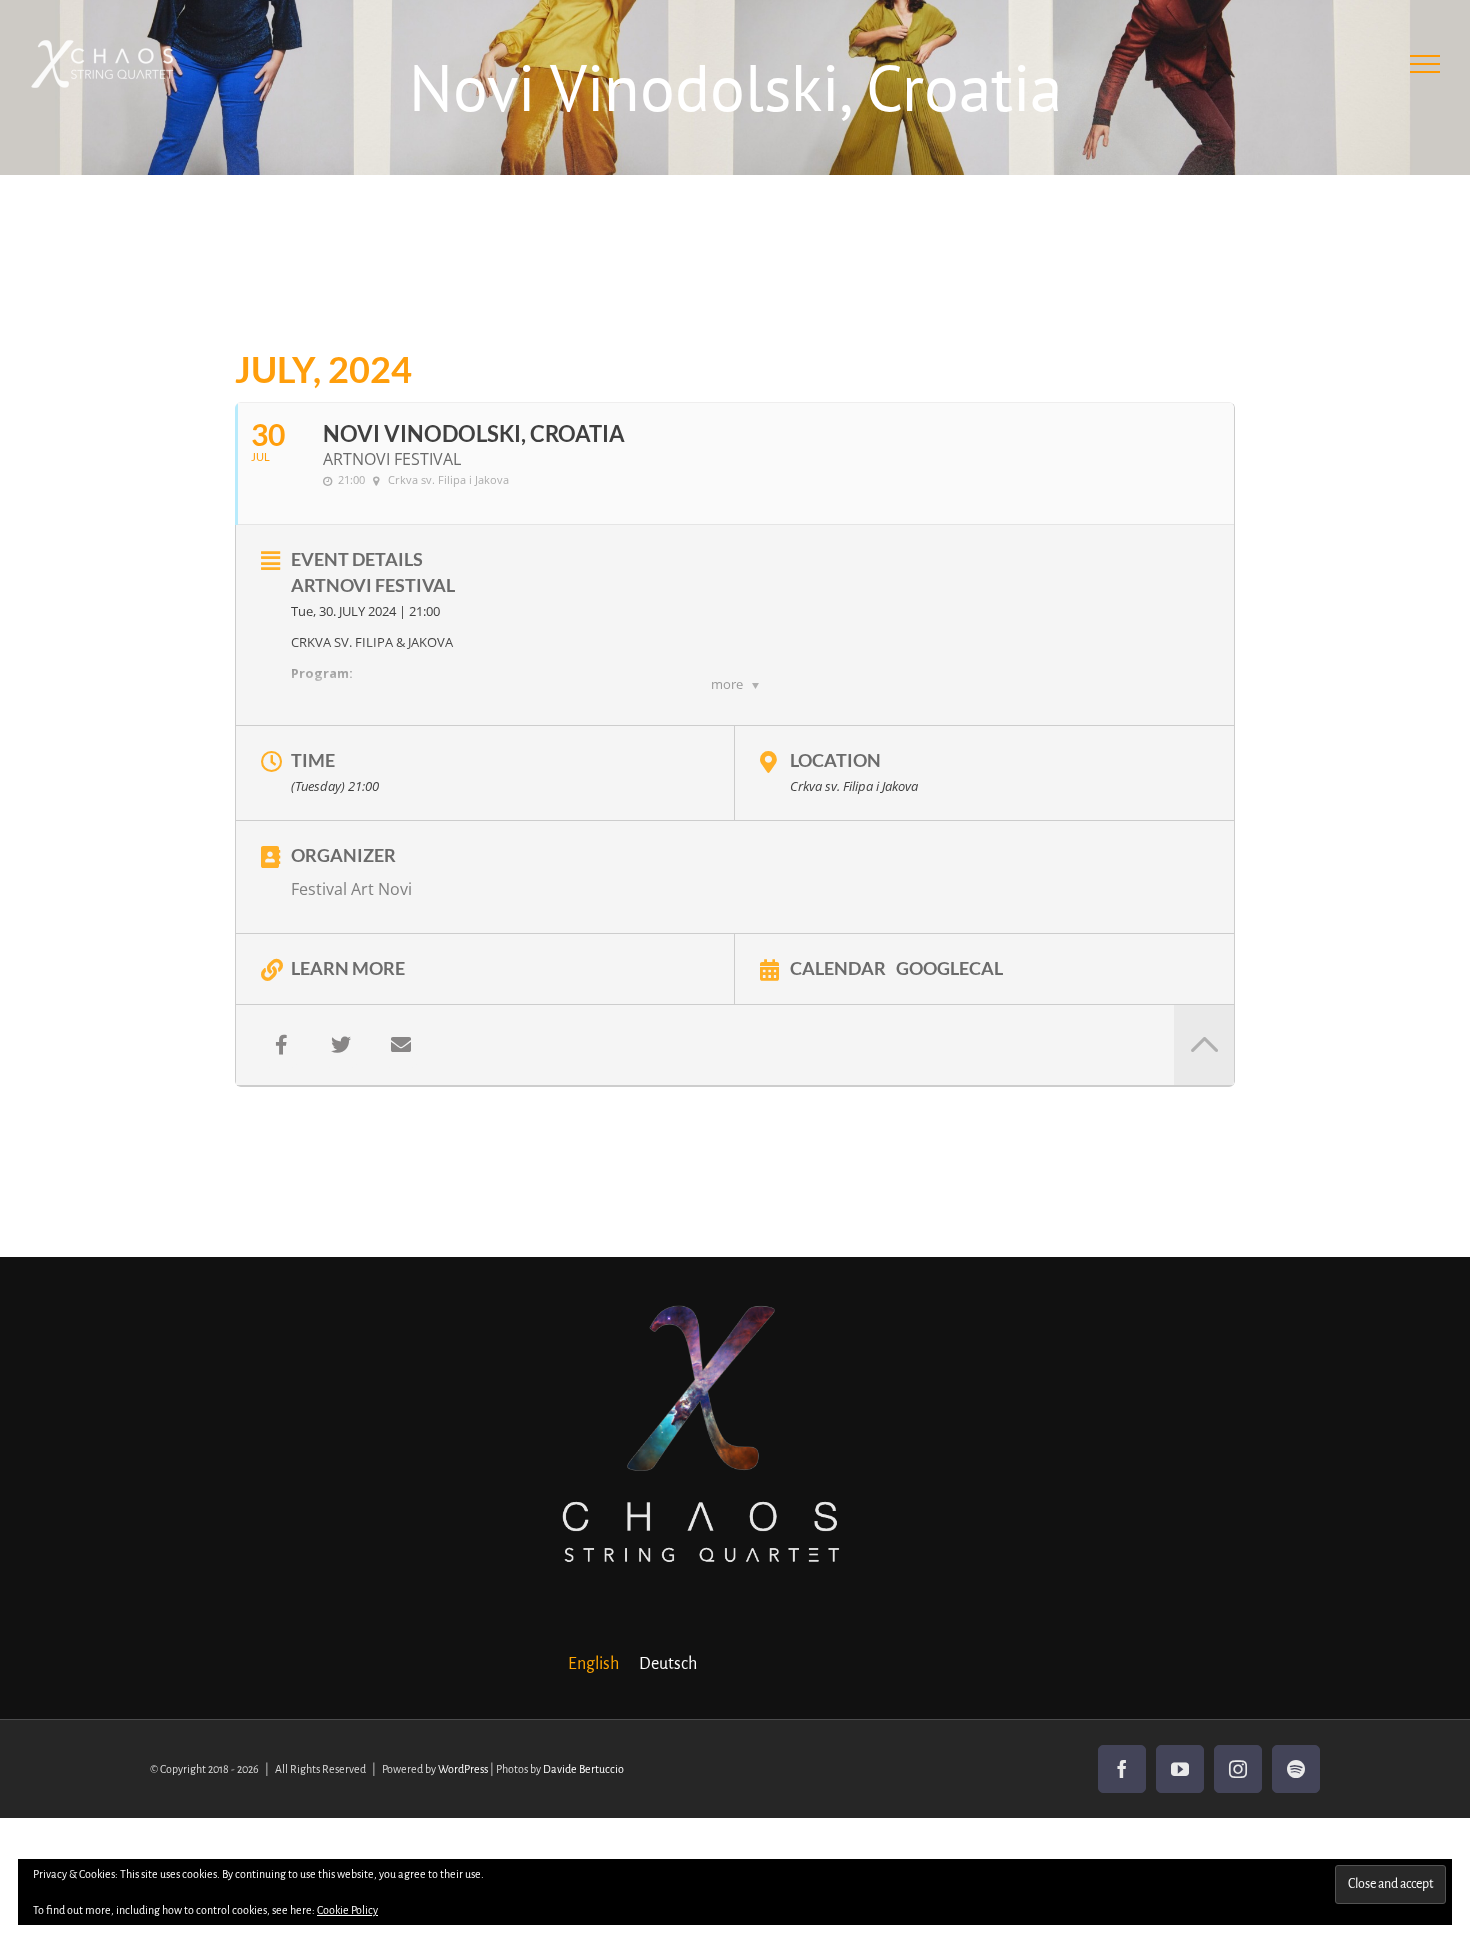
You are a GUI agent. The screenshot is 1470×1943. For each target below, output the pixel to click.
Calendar (838, 967)
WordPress (463, 1769)
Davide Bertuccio (583, 1769)
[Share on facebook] (281, 1045)
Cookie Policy (347, 1910)
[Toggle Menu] (1425, 64)
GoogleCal (949, 967)
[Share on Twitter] (341, 1045)
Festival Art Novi (351, 889)
